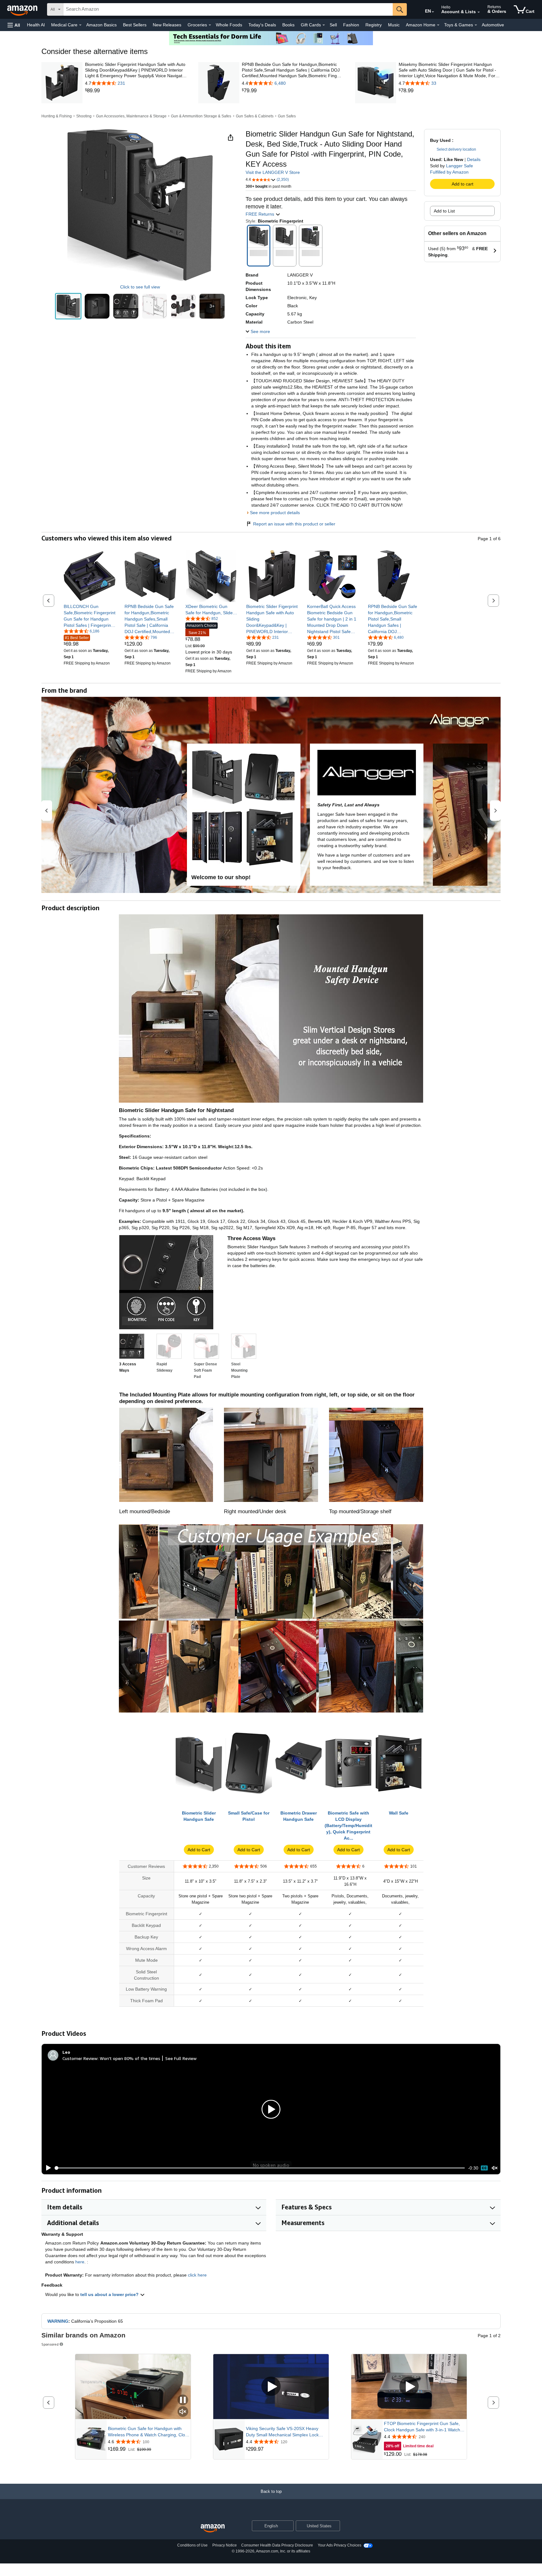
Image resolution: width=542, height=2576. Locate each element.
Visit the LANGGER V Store (273, 172)
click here (197, 2275)
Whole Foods (229, 25)
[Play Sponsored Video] (271, 2387)
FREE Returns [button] (260, 214)
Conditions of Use (192, 2545)
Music (394, 25)
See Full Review (181, 2058)
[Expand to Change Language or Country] (433, 12)
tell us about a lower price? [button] (110, 2294)
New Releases (167, 25)
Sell (333, 25)
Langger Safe (460, 166)
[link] (136, 91)
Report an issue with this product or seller (294, 524)
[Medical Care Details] (80, 25)
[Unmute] (495, 2168)
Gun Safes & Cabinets (255, 116)
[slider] (260, 2168)
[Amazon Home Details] (438, 25)
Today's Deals (262, 25)
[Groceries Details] (210, 25)
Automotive (493, 25)
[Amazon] (23, 9)
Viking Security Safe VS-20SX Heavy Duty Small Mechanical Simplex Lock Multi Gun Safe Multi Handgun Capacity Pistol (285, 2432)
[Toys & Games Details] (476, 25)
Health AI (36, 25)
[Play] (47, 2168)
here (80, 2262)
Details (474, 159)
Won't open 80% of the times (130, 2058)
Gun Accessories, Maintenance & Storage (131, 116)
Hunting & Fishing (57, 116)
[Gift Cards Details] (324, 25)
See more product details (275, 513)
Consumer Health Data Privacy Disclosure (277, 2545)
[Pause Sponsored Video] (183, 2400)
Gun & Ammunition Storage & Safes (201, 116)
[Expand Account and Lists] (479, 12)
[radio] (68, 306)
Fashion (351, 25)
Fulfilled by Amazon (449, 172)
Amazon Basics (101, 25)
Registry (374, 25)
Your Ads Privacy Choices (340, 2545)
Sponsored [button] (50, 2344)
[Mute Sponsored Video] (183, 2412)
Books (288, 25)
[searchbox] (228, 9)
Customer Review (80, 2058)
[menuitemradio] (484, 2168)
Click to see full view (140, 287)
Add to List (444, 211)
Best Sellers (135, 25)
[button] (14, 25)
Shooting (84, 116)
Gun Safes (287, 116)
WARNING (58, 2321)
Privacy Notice (225, 2545)
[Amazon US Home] (213, 2528)
